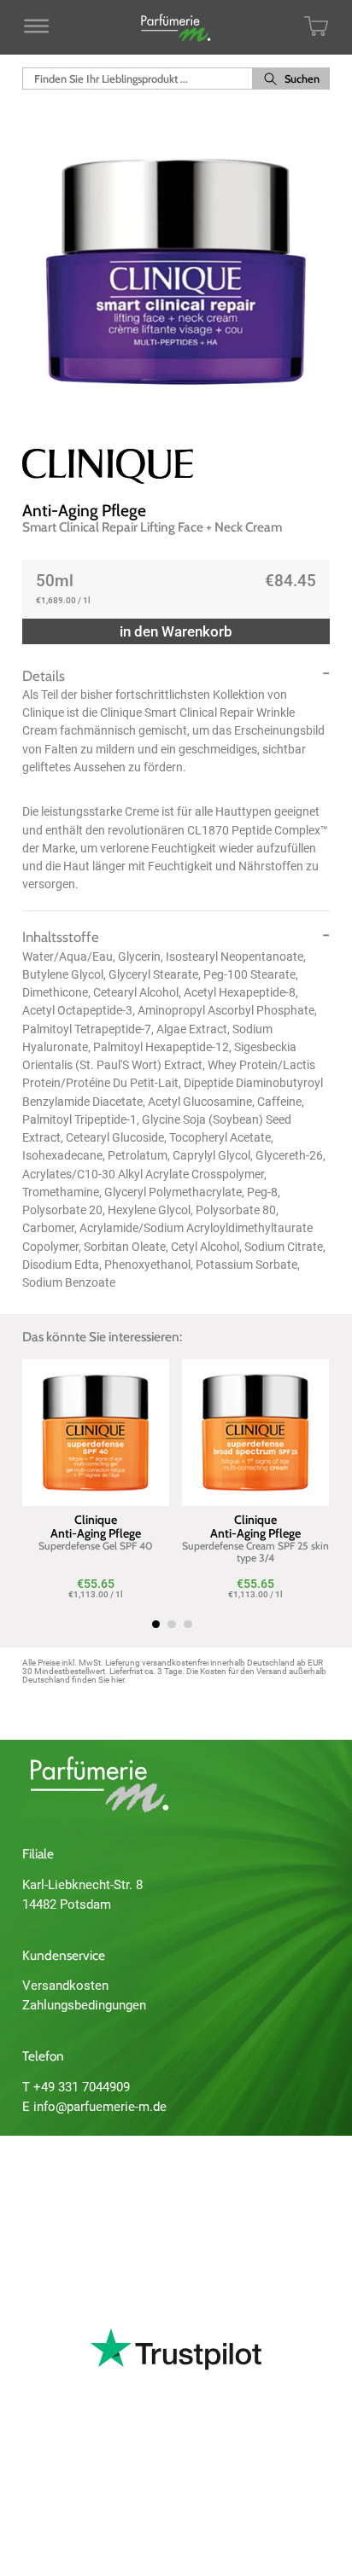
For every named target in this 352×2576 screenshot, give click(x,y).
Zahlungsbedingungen (84, 2005)
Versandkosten (65, 1986)
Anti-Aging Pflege (84, 510)
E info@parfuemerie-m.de (94, 2107)
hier (117, 1680)
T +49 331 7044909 (76, 2087)
